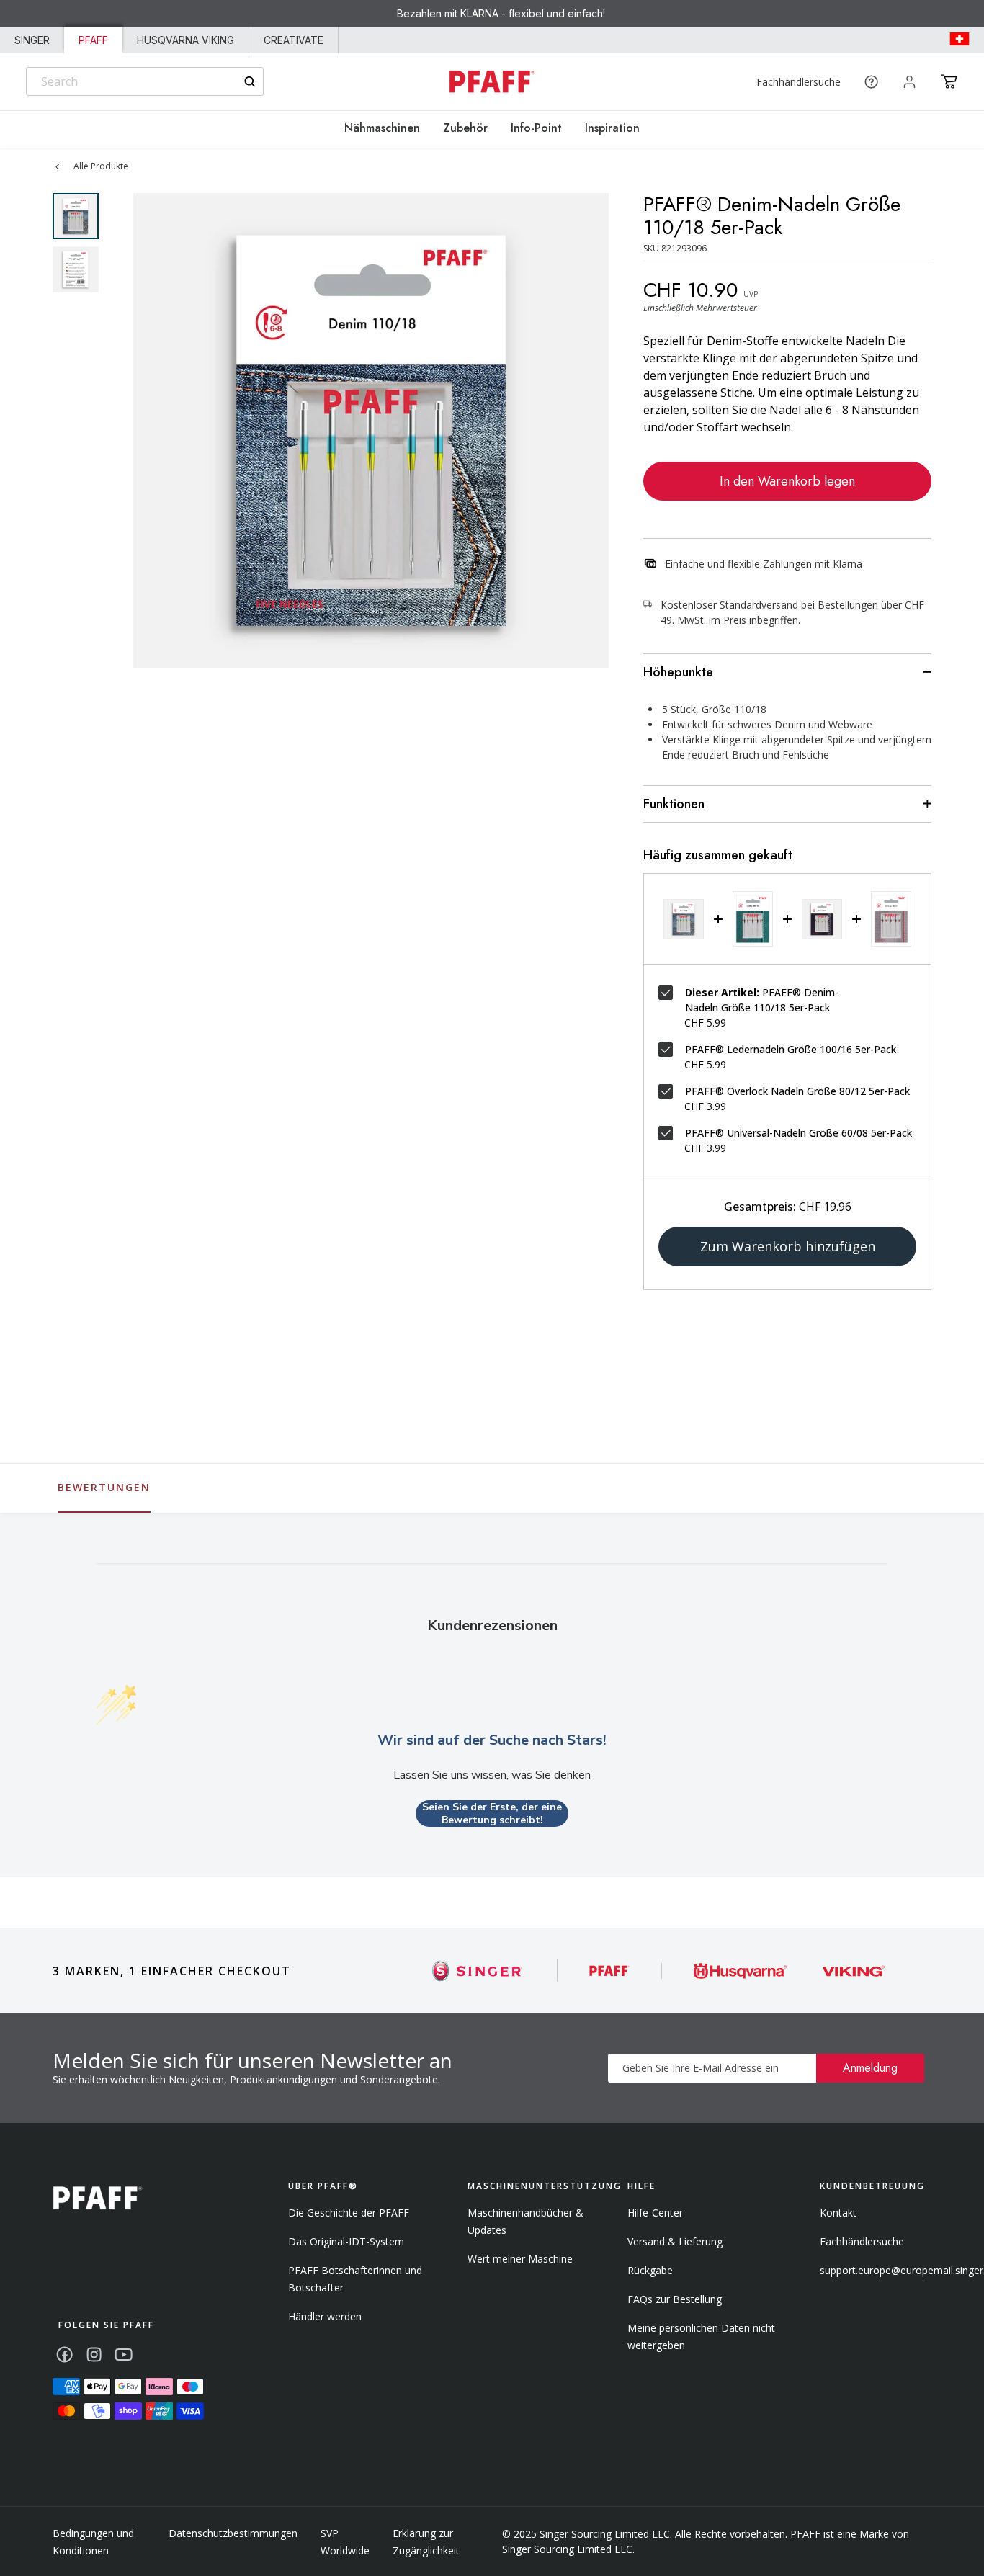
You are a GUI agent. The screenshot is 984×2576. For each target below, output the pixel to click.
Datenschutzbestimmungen (233, 2533)
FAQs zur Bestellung (675, 2299)
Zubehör (465, 128)
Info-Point (536, 128)
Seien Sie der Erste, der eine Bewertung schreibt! (492, 1814)
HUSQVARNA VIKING (185, 40)
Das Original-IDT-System (346, 2241)
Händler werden (325, 2316)
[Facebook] (64, 2354)
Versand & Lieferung (675, 2241)
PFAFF (93, 40)
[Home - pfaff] (492, 82)
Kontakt (838, 2213)
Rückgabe (650, 2270)
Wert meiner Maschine (520, 2259)
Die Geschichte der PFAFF (349, 2213)
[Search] (250, 82)
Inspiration (612, 128)
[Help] (871, 82)
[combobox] (145, 81)
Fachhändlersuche (799, 82)
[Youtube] (124, 2354)
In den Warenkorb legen (787, 481)
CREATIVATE (294, 40)
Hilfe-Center (655, 2213)
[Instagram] (94, 2354)
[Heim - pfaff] (98, 2198)
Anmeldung (870, 2068)
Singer (32, 40)
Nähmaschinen (382, 128)
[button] (949, 81)
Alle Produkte (101, 166)
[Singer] (478, 1971)
